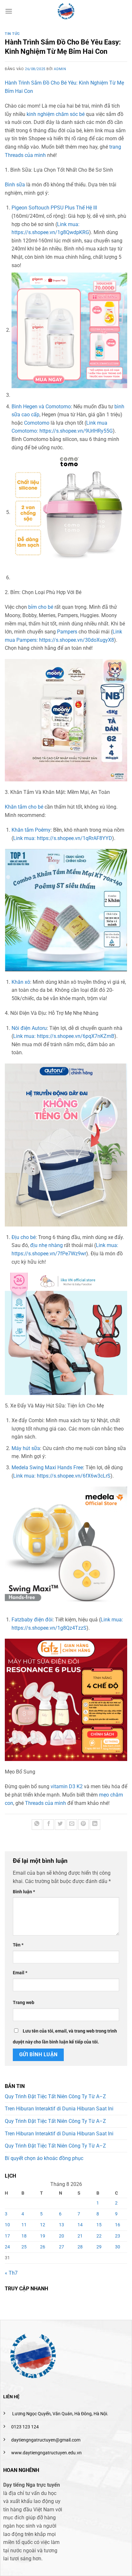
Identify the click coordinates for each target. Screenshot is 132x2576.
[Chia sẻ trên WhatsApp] (37, 1825)
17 (7, 2236)
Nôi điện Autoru (29, 1028)
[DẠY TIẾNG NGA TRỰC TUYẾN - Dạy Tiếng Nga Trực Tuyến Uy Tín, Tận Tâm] (66, 11)
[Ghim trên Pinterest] (83, 1825)
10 (7, 2225)
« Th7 (11, 2273)
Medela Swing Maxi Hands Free (47, 1467)
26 (43, 2247)
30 (118, 2247)
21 (80, 2236)
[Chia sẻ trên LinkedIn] (95, 1825)
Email (20, 1973)
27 (62, 2247)
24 (7, 2247)
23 (118, 2236)
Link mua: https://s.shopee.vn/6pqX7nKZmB (64, 1036)
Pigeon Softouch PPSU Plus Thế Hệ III (54, 208)
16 (118, 2225)
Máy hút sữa (26, 1448)
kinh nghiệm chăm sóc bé (56, 114)
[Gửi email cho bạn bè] (72, 1825)
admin (60, 69)
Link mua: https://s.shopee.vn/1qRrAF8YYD (63, 838)
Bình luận (24, 1892)
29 (99, 2247)
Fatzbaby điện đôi (32, 1620)
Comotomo (37, 423)
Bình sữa (15, 185)
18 (24, 2236)
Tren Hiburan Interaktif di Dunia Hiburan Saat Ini (59, 2109)
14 (80, 2225)
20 (62, 2236)
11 (24, 2225)
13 (62, 2225)
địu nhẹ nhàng (46, 1245)
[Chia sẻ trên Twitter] (60, 1825)
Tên (18, 1945)
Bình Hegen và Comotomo (41, 407)
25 (24, 2247)
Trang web (24, 2003)
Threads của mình (45, 1803)
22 (99, 2236)
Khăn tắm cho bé (24, 807)
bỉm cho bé (41, 607)
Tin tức (12, 34)
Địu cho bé (24, 1237)
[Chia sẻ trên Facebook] (49, 1825)
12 (43, 2225)
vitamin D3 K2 (67, 1786)
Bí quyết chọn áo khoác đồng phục (44, 2158)
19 (43, 2236)
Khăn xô (21, 982)
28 (80, 2247)
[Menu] (9, 11)
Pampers (67, 632)
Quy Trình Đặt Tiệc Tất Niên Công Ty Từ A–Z (55, 2096)
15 (99, 2225)
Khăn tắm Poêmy (31, 830)
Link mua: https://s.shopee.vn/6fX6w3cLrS (62, 1476)
